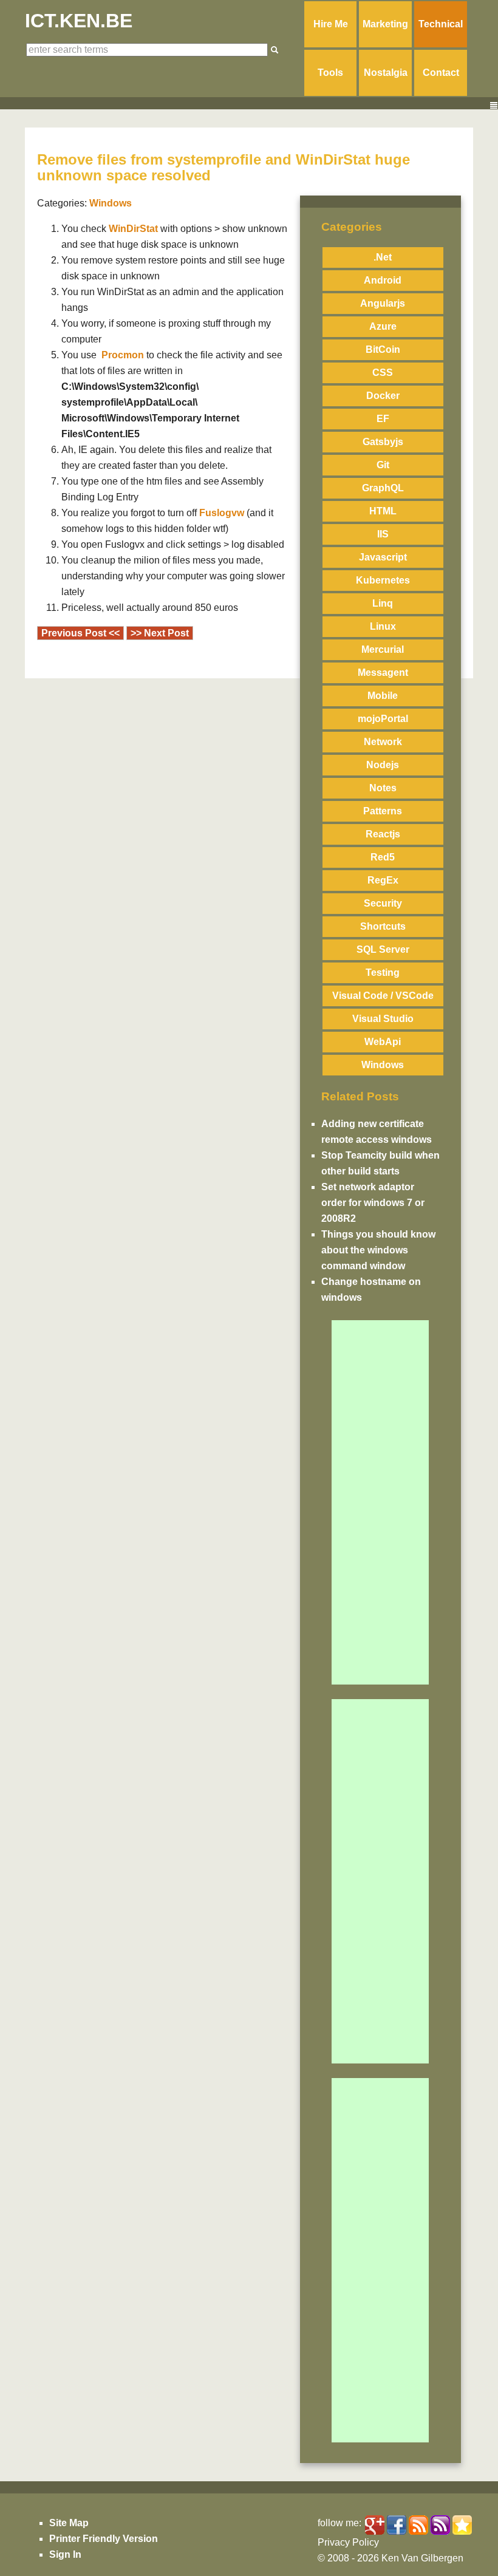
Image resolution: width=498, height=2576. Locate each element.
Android (383, 280)
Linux (383, 626)
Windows (383, 1065)
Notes (383, 788)
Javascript (383, 557)
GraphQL (383, 488)
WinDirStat (133, 229)
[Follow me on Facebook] (397, 2525)
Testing (383, 973)
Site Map (69, 2523)
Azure (383, 326)
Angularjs (383, 303)
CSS (383, 373)
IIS (383, 534)
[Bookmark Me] (462, 2525)
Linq (383, 603)
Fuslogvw (222, 513)
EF (383, 419)
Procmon (123, 355)
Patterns (383, 811)
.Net (383, 257)
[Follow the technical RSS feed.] (440, 2525)
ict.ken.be (79, 21)
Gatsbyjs (383, 442)
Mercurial (383, 649)
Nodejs (383, 765)
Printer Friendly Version (104, 2539)
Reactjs (383, 834)
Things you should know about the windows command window (378, 1250)
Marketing (385, 24)
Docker (383, 396)
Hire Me (331, 24)
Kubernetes (383, 580)
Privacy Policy (348, 2542)
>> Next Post (160, 633)
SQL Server (383, 949)
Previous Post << (80, 633)
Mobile (383, 696)
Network (383, 742)
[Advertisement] (380, 1502)
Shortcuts (383, 926)
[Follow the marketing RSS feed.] (418, 2525)
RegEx (383, 880)
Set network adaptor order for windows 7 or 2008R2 (373, 1203)
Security (383, 903)
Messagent (383, 673)
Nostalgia (386, 73)
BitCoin (383, 349)
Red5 (383, 857)
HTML (383, 511)
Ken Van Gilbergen (422, 2558)
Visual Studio (383, 1019)
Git (383, 465)
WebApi (383, 1042)
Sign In (65, 2554)
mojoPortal (383, 719)
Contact (441, 73)
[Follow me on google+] (375, 2525)
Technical (441, 24)
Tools (330, 73)
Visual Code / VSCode (383, 996)
